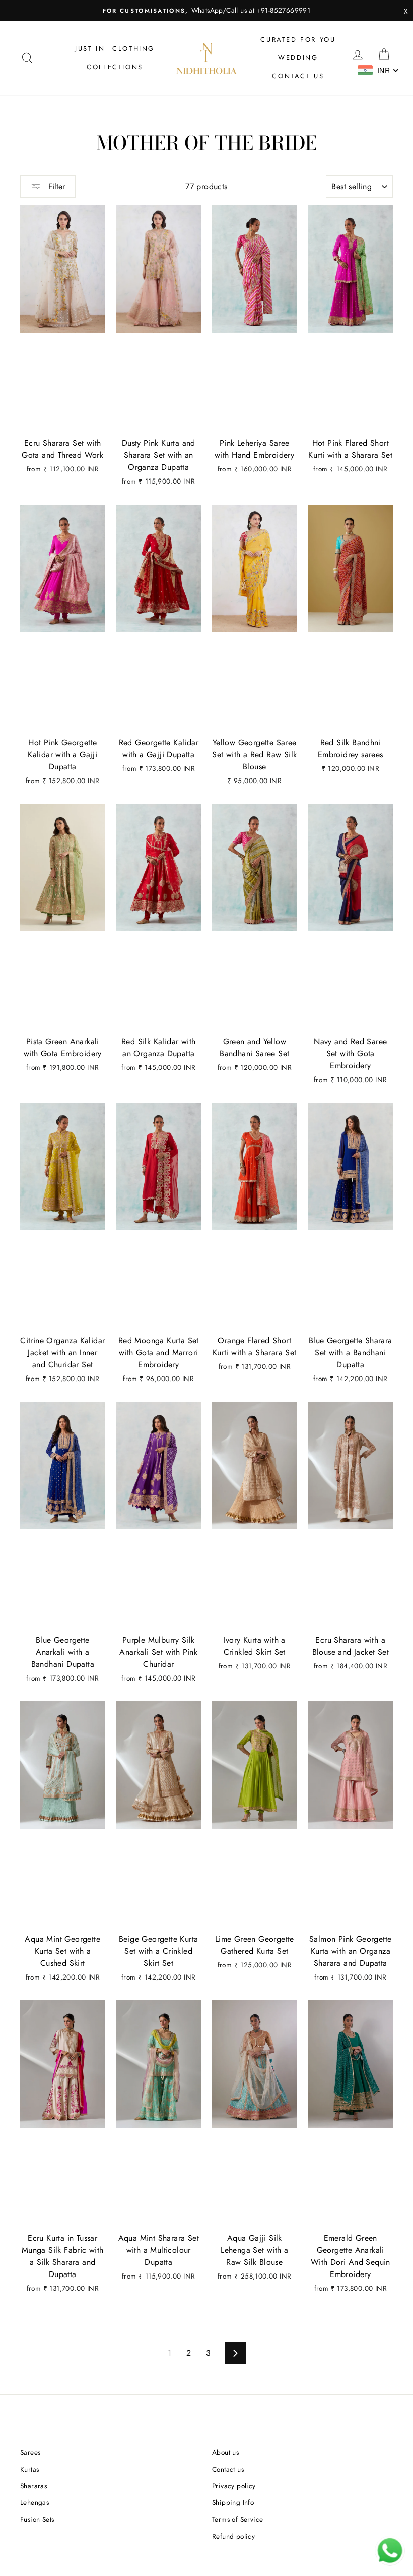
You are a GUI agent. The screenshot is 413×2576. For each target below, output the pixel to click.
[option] (206, 11)
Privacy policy (234, 2486)
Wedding (298, 58)
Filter (55, 186)
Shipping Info (233, 2502)
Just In (90, 49)
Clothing (133, 49)
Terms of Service (237, 2519)
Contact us (298, 76)
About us (225, 2452)
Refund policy (233, 2536)
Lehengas (35, 2502)
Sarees (30, 2452)
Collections (115, 67)
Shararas (33, 2486)
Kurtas (29, 2469)
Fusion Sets (37, 2519)
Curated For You (298, 40)
